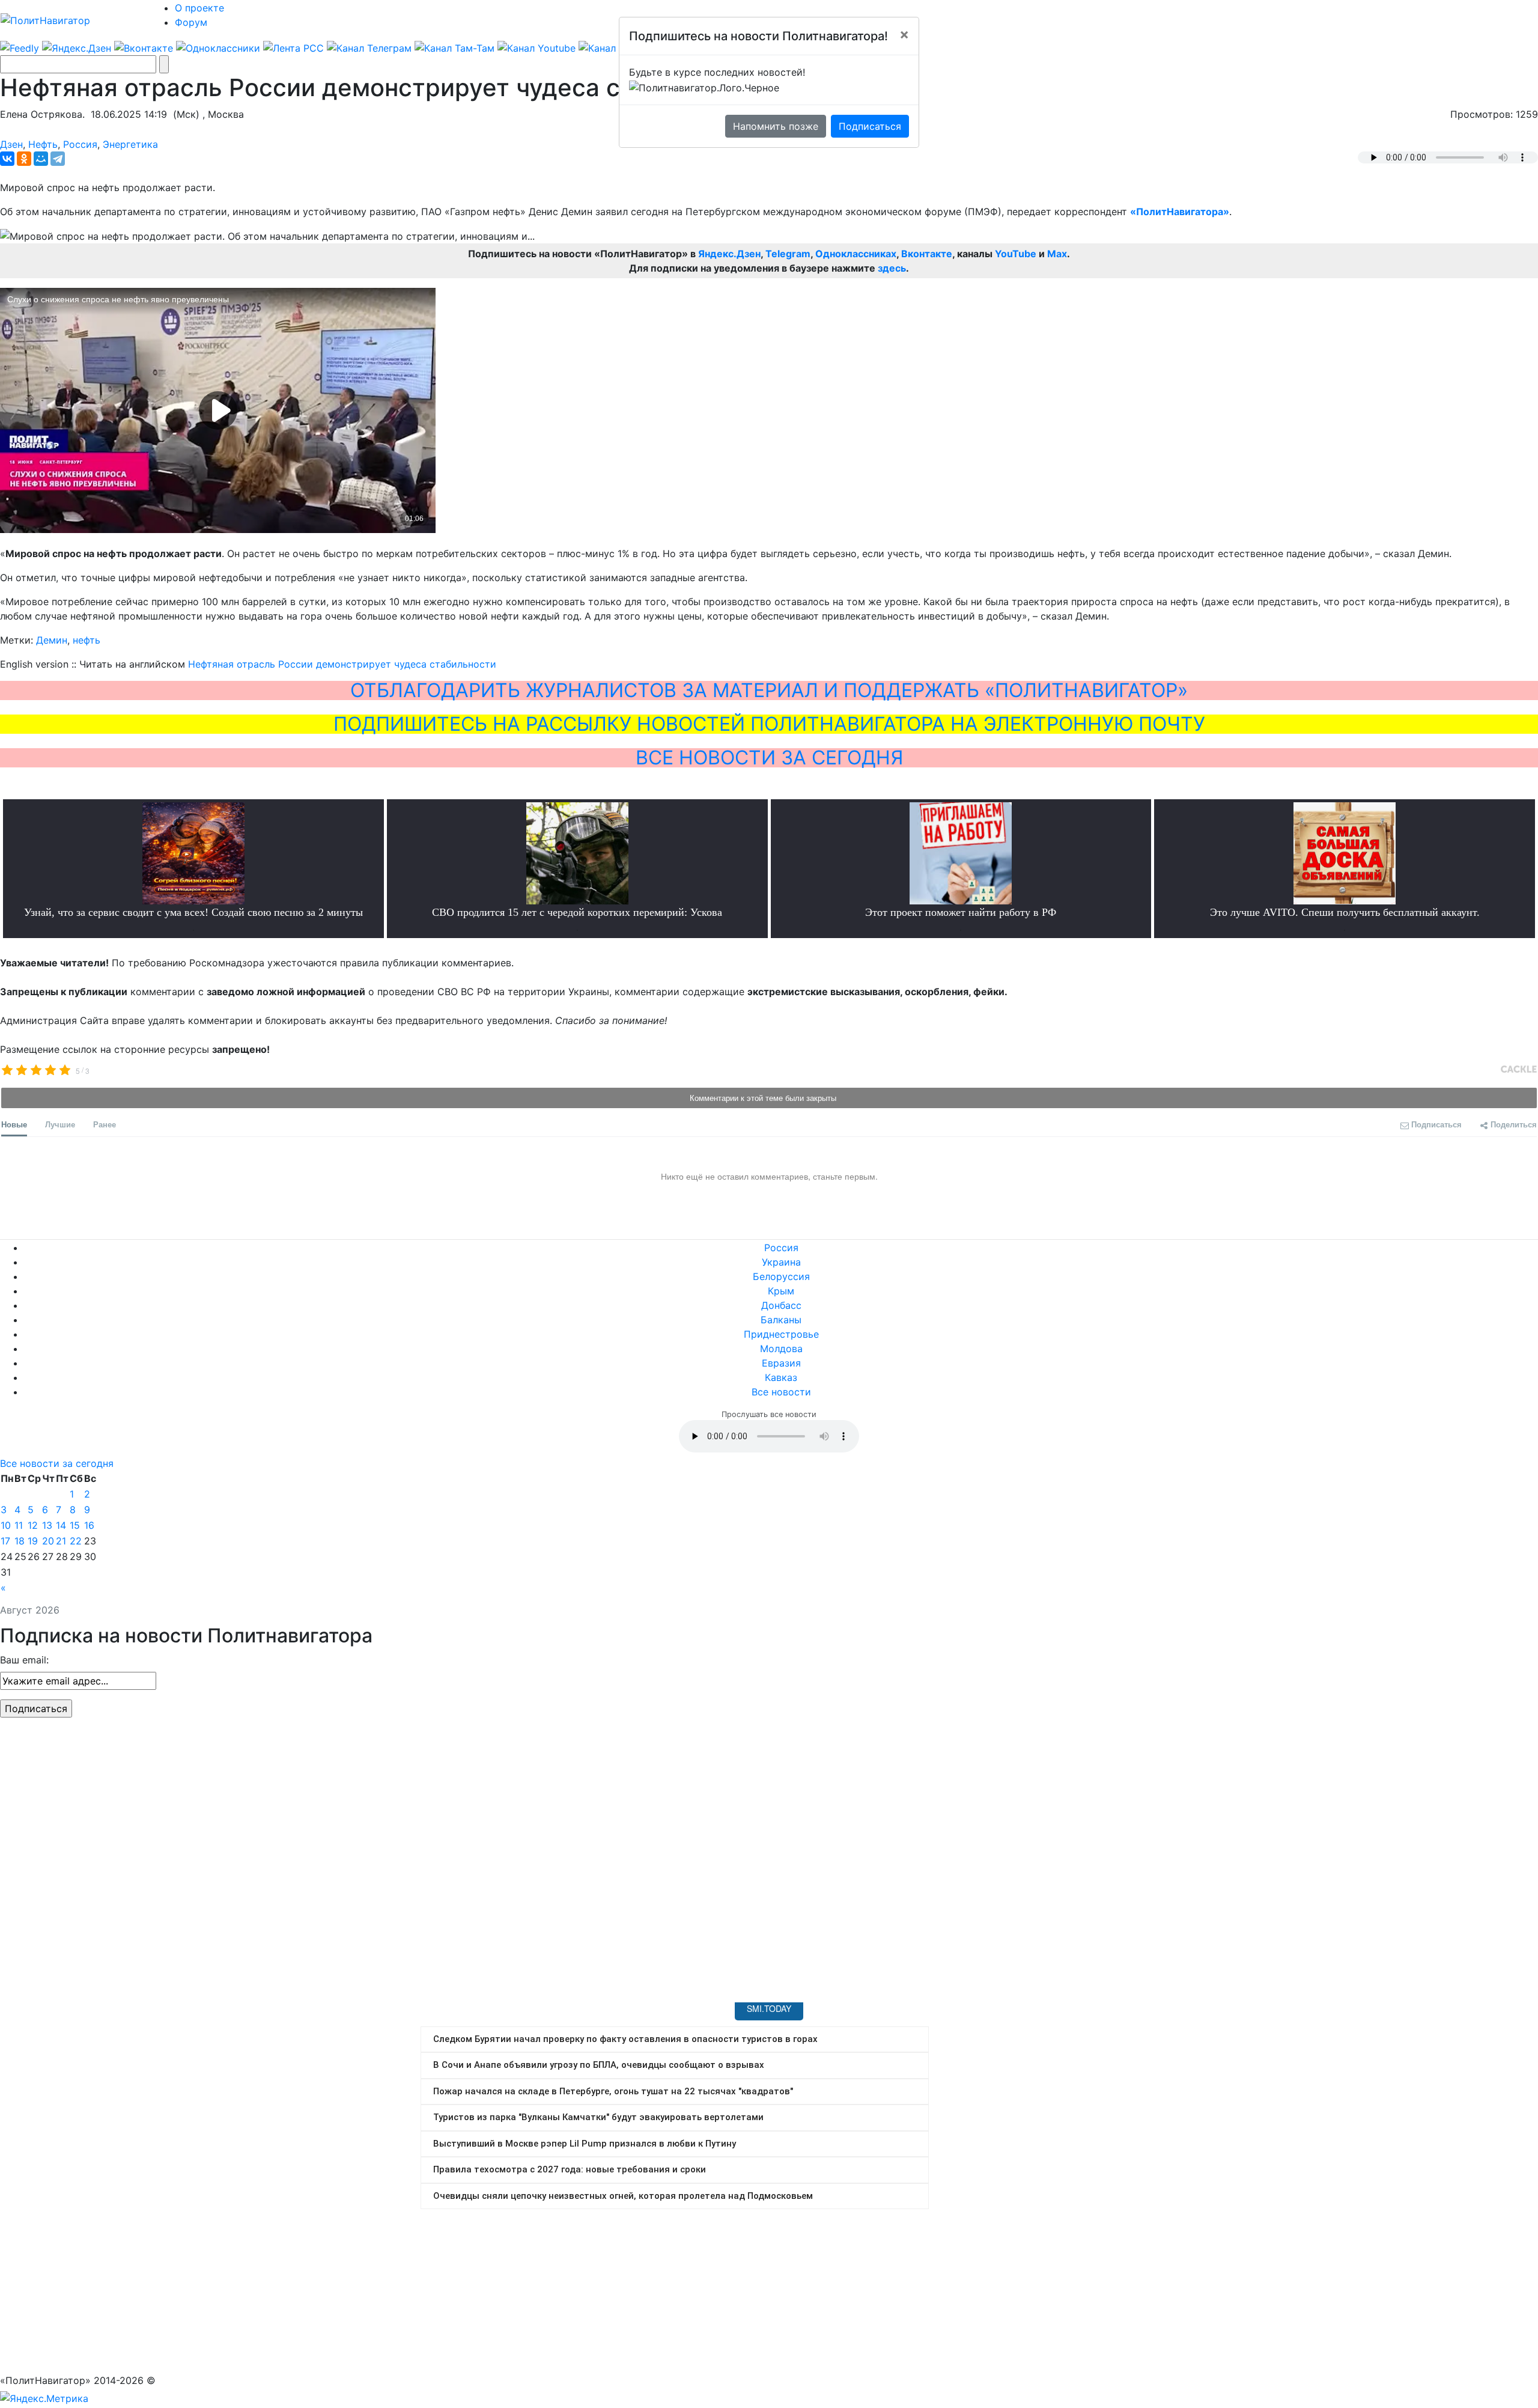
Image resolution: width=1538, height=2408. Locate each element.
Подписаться (870, 126)
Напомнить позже (776, 126)
